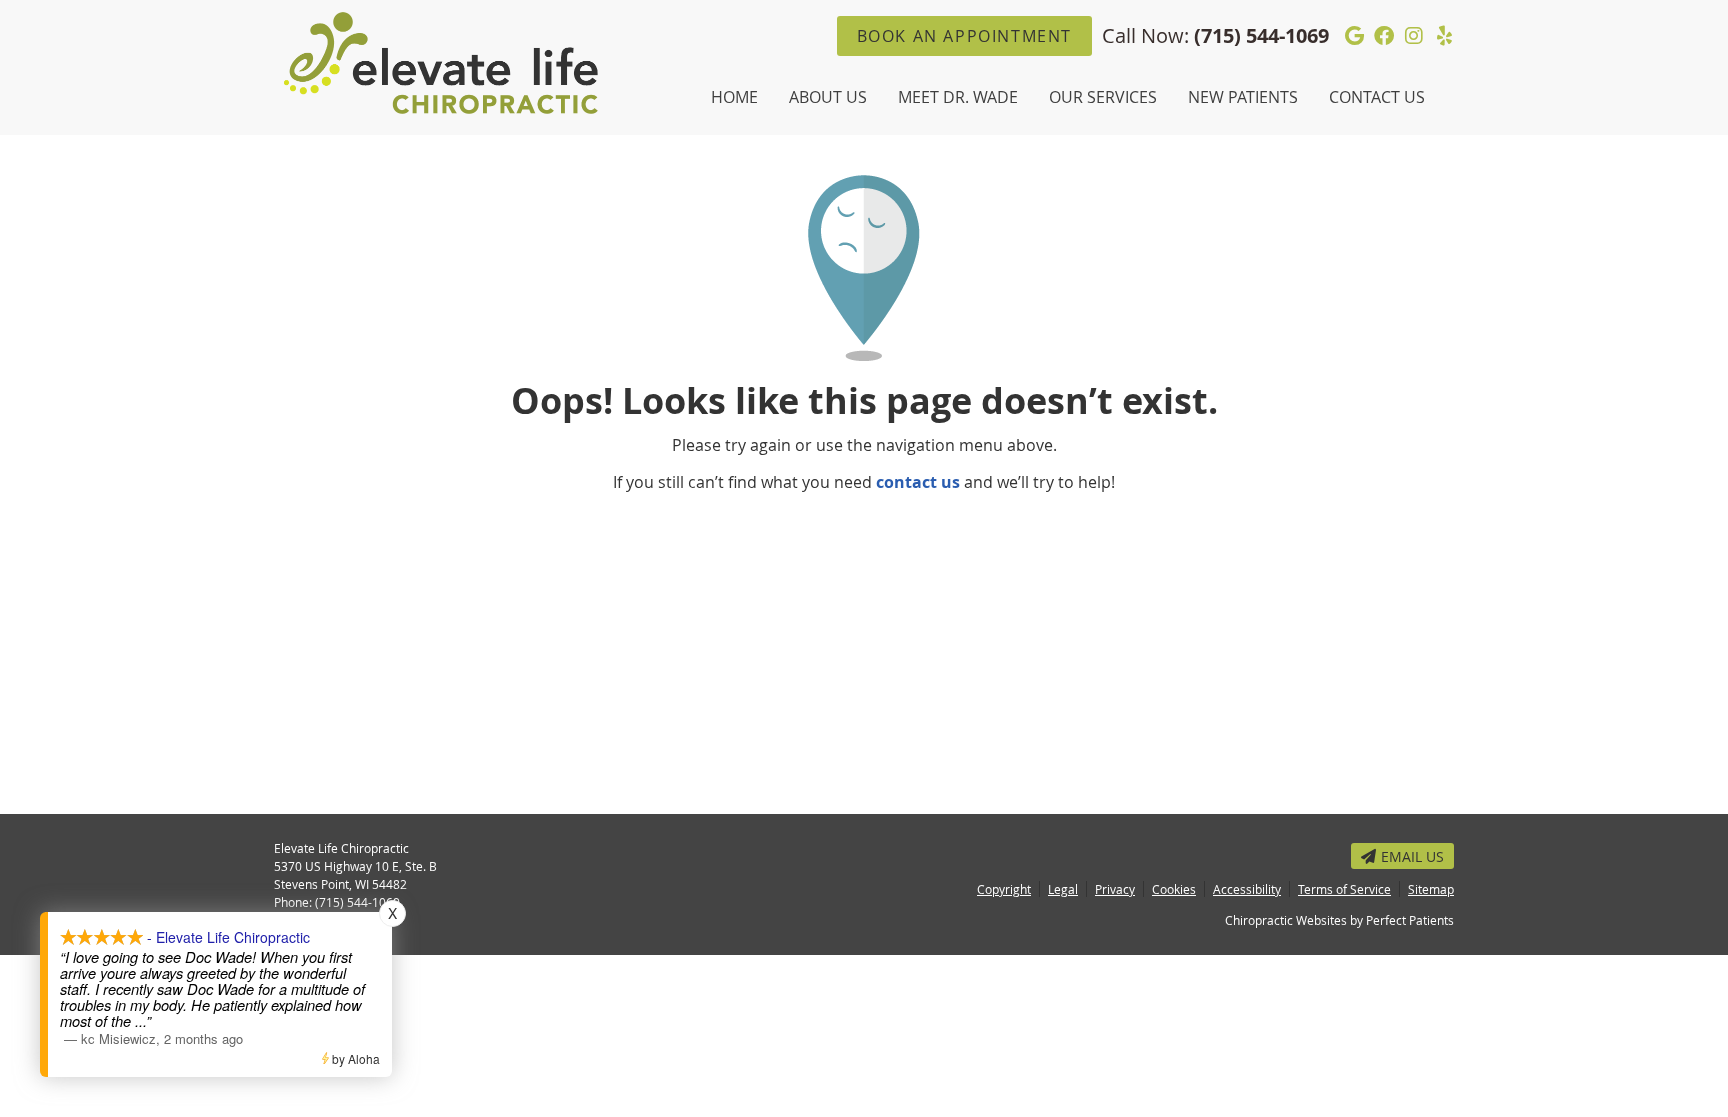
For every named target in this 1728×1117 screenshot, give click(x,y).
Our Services (1103, 97)
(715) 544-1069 (1261, 35)
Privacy (1115, 889)
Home (734, 97)
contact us (918, 482)
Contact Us (1377, 97)
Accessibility (1247, 889)
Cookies (1174, 889)
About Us (828, 97)
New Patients (1243, 97)
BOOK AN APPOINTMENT (964, 36)
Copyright (1004, 889)
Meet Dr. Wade (958, 97)
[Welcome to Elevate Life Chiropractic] (441, 108)
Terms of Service (1344, 889)
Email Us (1412, 856)
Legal (1063, 889)
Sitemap (1431, 889)
